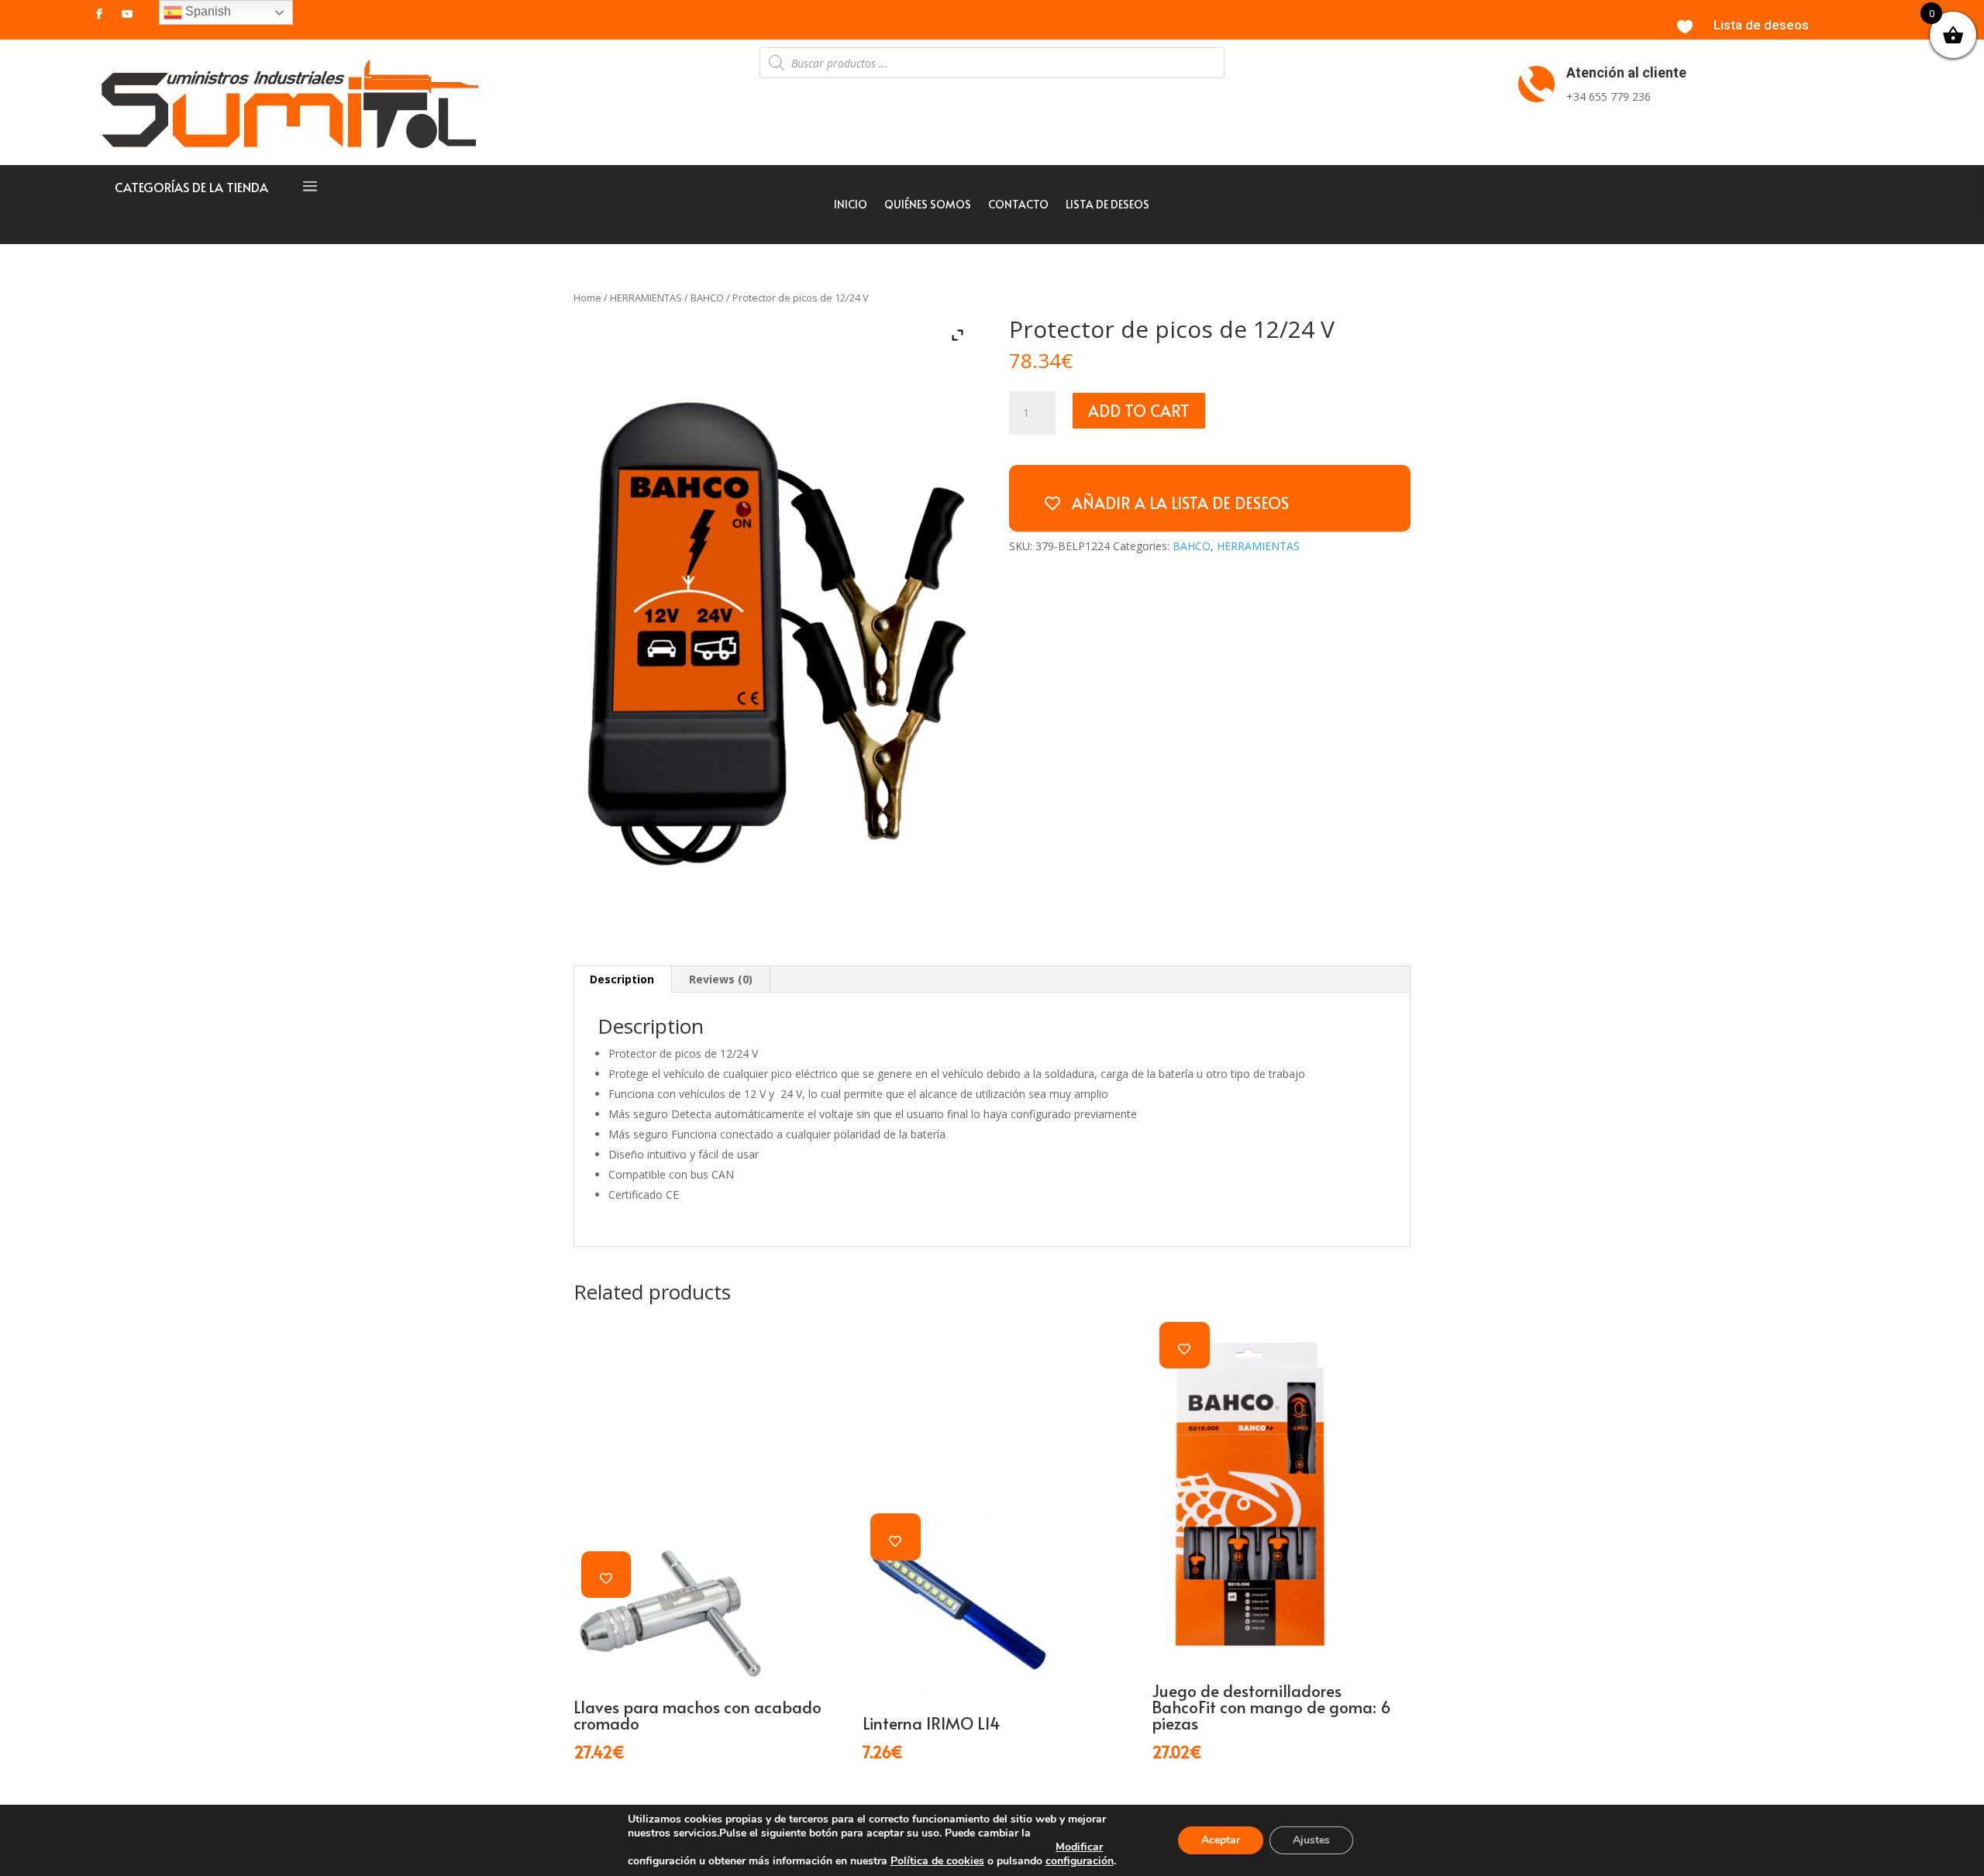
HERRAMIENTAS (646, 298)
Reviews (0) (721, 979)
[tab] (622, 979)
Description (622, 979)
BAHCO (707, 298)
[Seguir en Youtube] (127, 14)
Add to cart (1139, 411)
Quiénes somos (928, 205)
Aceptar (1221, 1840)
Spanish (207, 11)
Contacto (1018, 205)
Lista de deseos (1761, 25)
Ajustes (1311, 1840)
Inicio (851, 205)
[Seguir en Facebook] (99, 14)
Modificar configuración (1080, 1854)
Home (587, 298)
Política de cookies (937, 1861)
